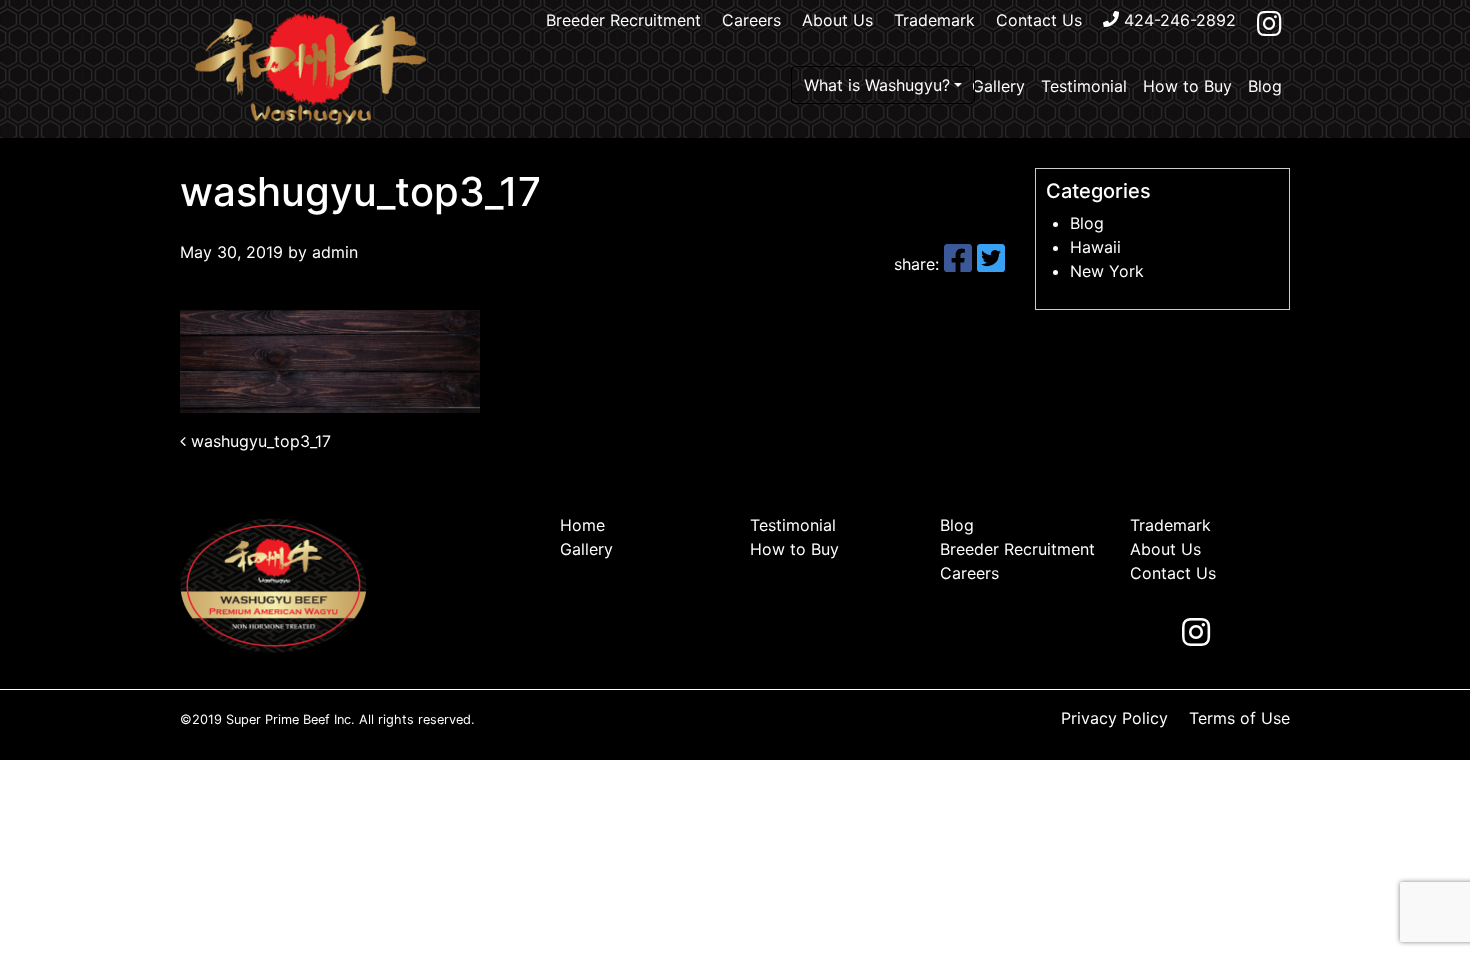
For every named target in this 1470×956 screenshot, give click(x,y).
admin (332, 252)
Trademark (934, 20)
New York (1107, 271)
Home (582, 525)
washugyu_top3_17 (258, 441)
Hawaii (1095, 247)
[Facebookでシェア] (960, 264)
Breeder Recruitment (623, 20)
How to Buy (1187, 86)
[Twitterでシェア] (991, 264)
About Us (837, 20)
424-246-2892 (1177, 20)
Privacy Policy (1114, 718)
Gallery (998, 86)
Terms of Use (1239, 718)
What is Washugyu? (877, 85)
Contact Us (1039, 20)
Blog (1265, 86)
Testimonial (1084, 86)
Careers (751, 20)
